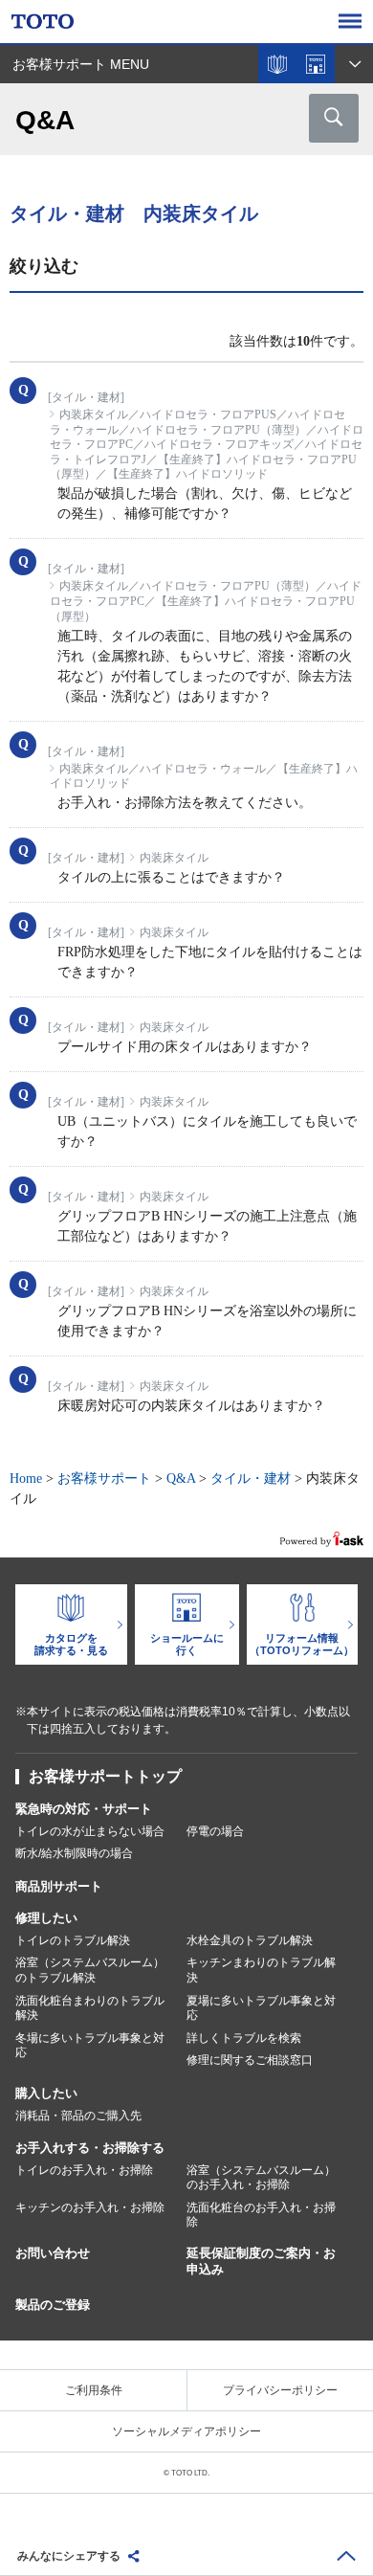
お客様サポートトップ (105, 1776)
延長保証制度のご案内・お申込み (261, 2261)
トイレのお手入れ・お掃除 (84, 2170)
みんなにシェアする (69, 2556)
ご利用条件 (94, 2390)
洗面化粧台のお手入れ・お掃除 (261, 2215)
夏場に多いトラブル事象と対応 (261, 2008)
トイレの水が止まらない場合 (90, 1831)
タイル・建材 (251, 1478)
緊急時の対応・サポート (84, 1809)
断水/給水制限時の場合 (74, 1853)
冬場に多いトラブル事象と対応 (90, 2046)
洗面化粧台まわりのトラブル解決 (90, 2008)
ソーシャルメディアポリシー (186, 2431)
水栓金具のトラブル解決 (250, 1940)
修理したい (46, 1918)
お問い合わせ (53, 2253)
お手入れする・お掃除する (90, 2148)
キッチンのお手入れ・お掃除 (90, 2207)
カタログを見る (277, 64)
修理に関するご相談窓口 (250, 2060)
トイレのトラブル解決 (73, 1940)
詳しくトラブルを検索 (244, 2038)
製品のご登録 (53, 2305)
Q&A (181, 1478)
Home (26, 1478)
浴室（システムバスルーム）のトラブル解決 (90, 1970)
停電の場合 (215, 1831)
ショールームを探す (316, 64)
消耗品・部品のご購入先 (78, 2116)
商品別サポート (59, 1886)
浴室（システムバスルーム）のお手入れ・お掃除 (261, 2178)
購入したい (46, 2093)
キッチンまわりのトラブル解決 (261, 1970)
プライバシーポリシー (280, 2390)
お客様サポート (104, 1478)
